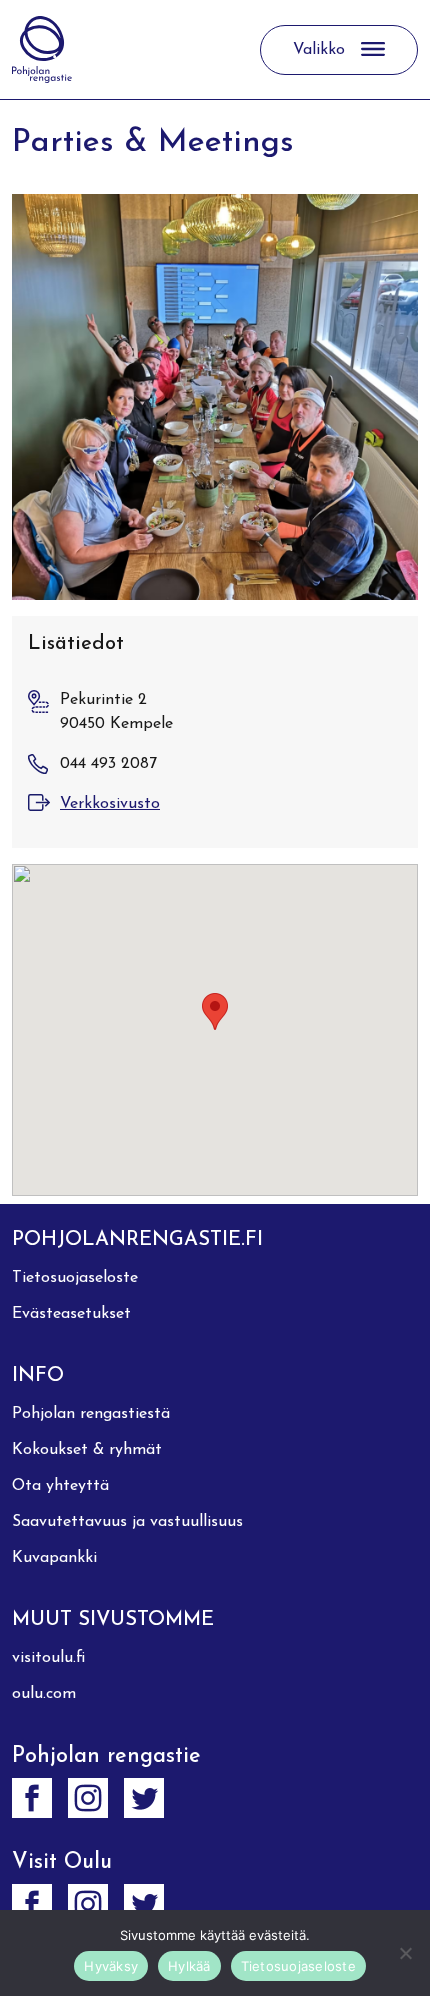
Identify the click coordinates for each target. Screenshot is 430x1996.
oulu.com (44, 1694)
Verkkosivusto (110, 804)
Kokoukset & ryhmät (87, 1450)
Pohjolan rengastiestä (91, 1414)
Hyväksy (111, 1966)
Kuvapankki (54, 1558)
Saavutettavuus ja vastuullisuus (127, 1522)
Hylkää (189, 1966)
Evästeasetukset (71, 1314)
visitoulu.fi (48, 1658)
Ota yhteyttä (60, 1486)
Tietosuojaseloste (75, 1278)
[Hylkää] (405, 1953)
